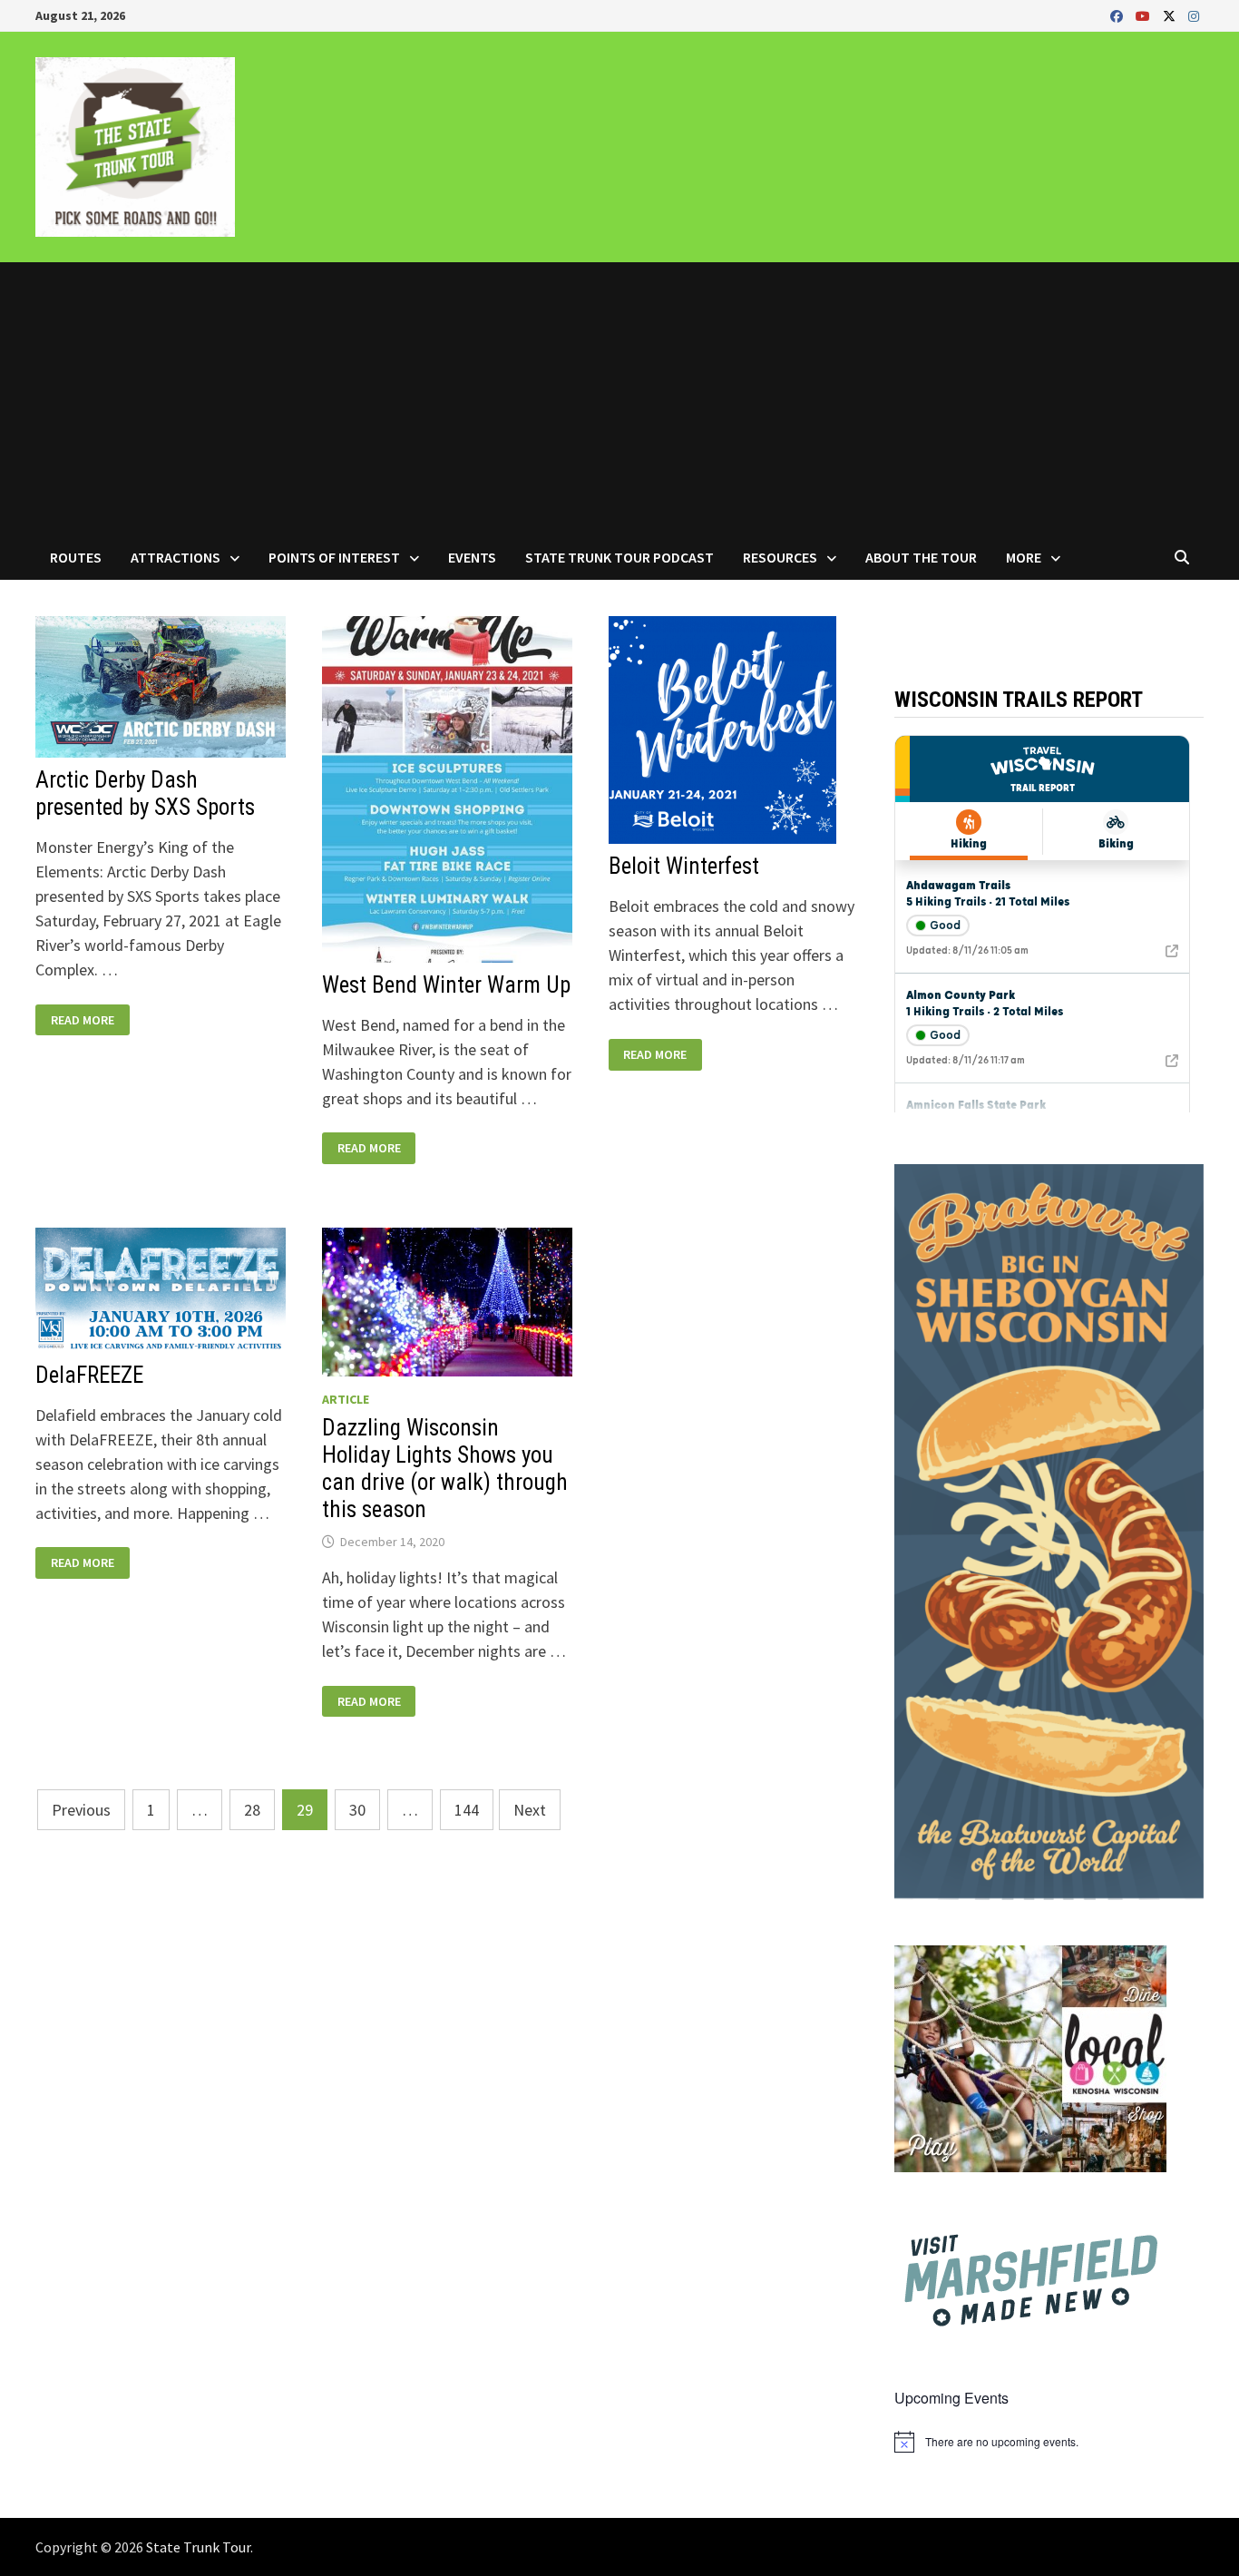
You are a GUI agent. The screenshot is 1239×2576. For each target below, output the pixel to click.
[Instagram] (1194, 15)
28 (252, 1810)
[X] (1171, 15)
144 (467, 1810)
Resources (780, 557)
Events (472, 557)
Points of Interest (334, 557)
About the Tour (921, 557)
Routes (76, 557)
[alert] (1049, 2442)
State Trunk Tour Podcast (619, 557)
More (1024, 557)
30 (357, 1810)
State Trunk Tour (198, 2547)
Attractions (176, 557)
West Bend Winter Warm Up (446, 985)
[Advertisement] (619, 398)
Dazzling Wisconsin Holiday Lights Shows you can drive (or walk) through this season (445, 1469)
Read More (83, 1020)
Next (530, 1810)
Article (346, 1399)
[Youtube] (1145, 15)
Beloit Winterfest (684, 866)
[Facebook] (1118, 15)
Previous (81, 1810)
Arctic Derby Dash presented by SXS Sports (145, 793)
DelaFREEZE (89, 1375)
